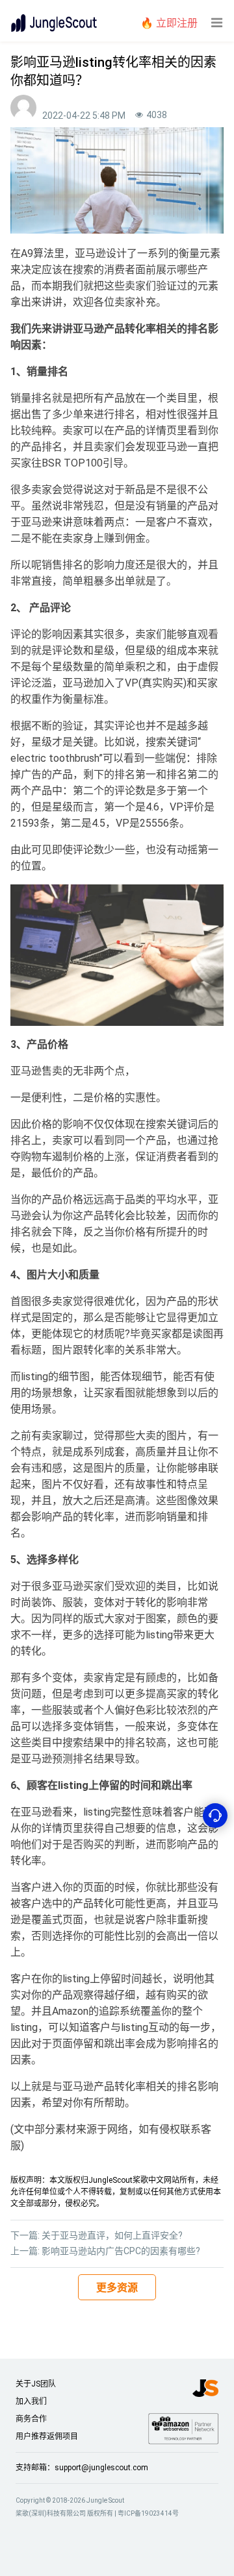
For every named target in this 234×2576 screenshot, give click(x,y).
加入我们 (31, 2401)
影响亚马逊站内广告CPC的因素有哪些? (121, 2251)
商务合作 (31, 2419)
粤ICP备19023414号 (148, 2513)
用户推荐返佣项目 (47, 2436)
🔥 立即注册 (169, 23)
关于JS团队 (36, 2384)
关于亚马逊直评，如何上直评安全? (112, 2235)
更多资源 (117, 2288)
